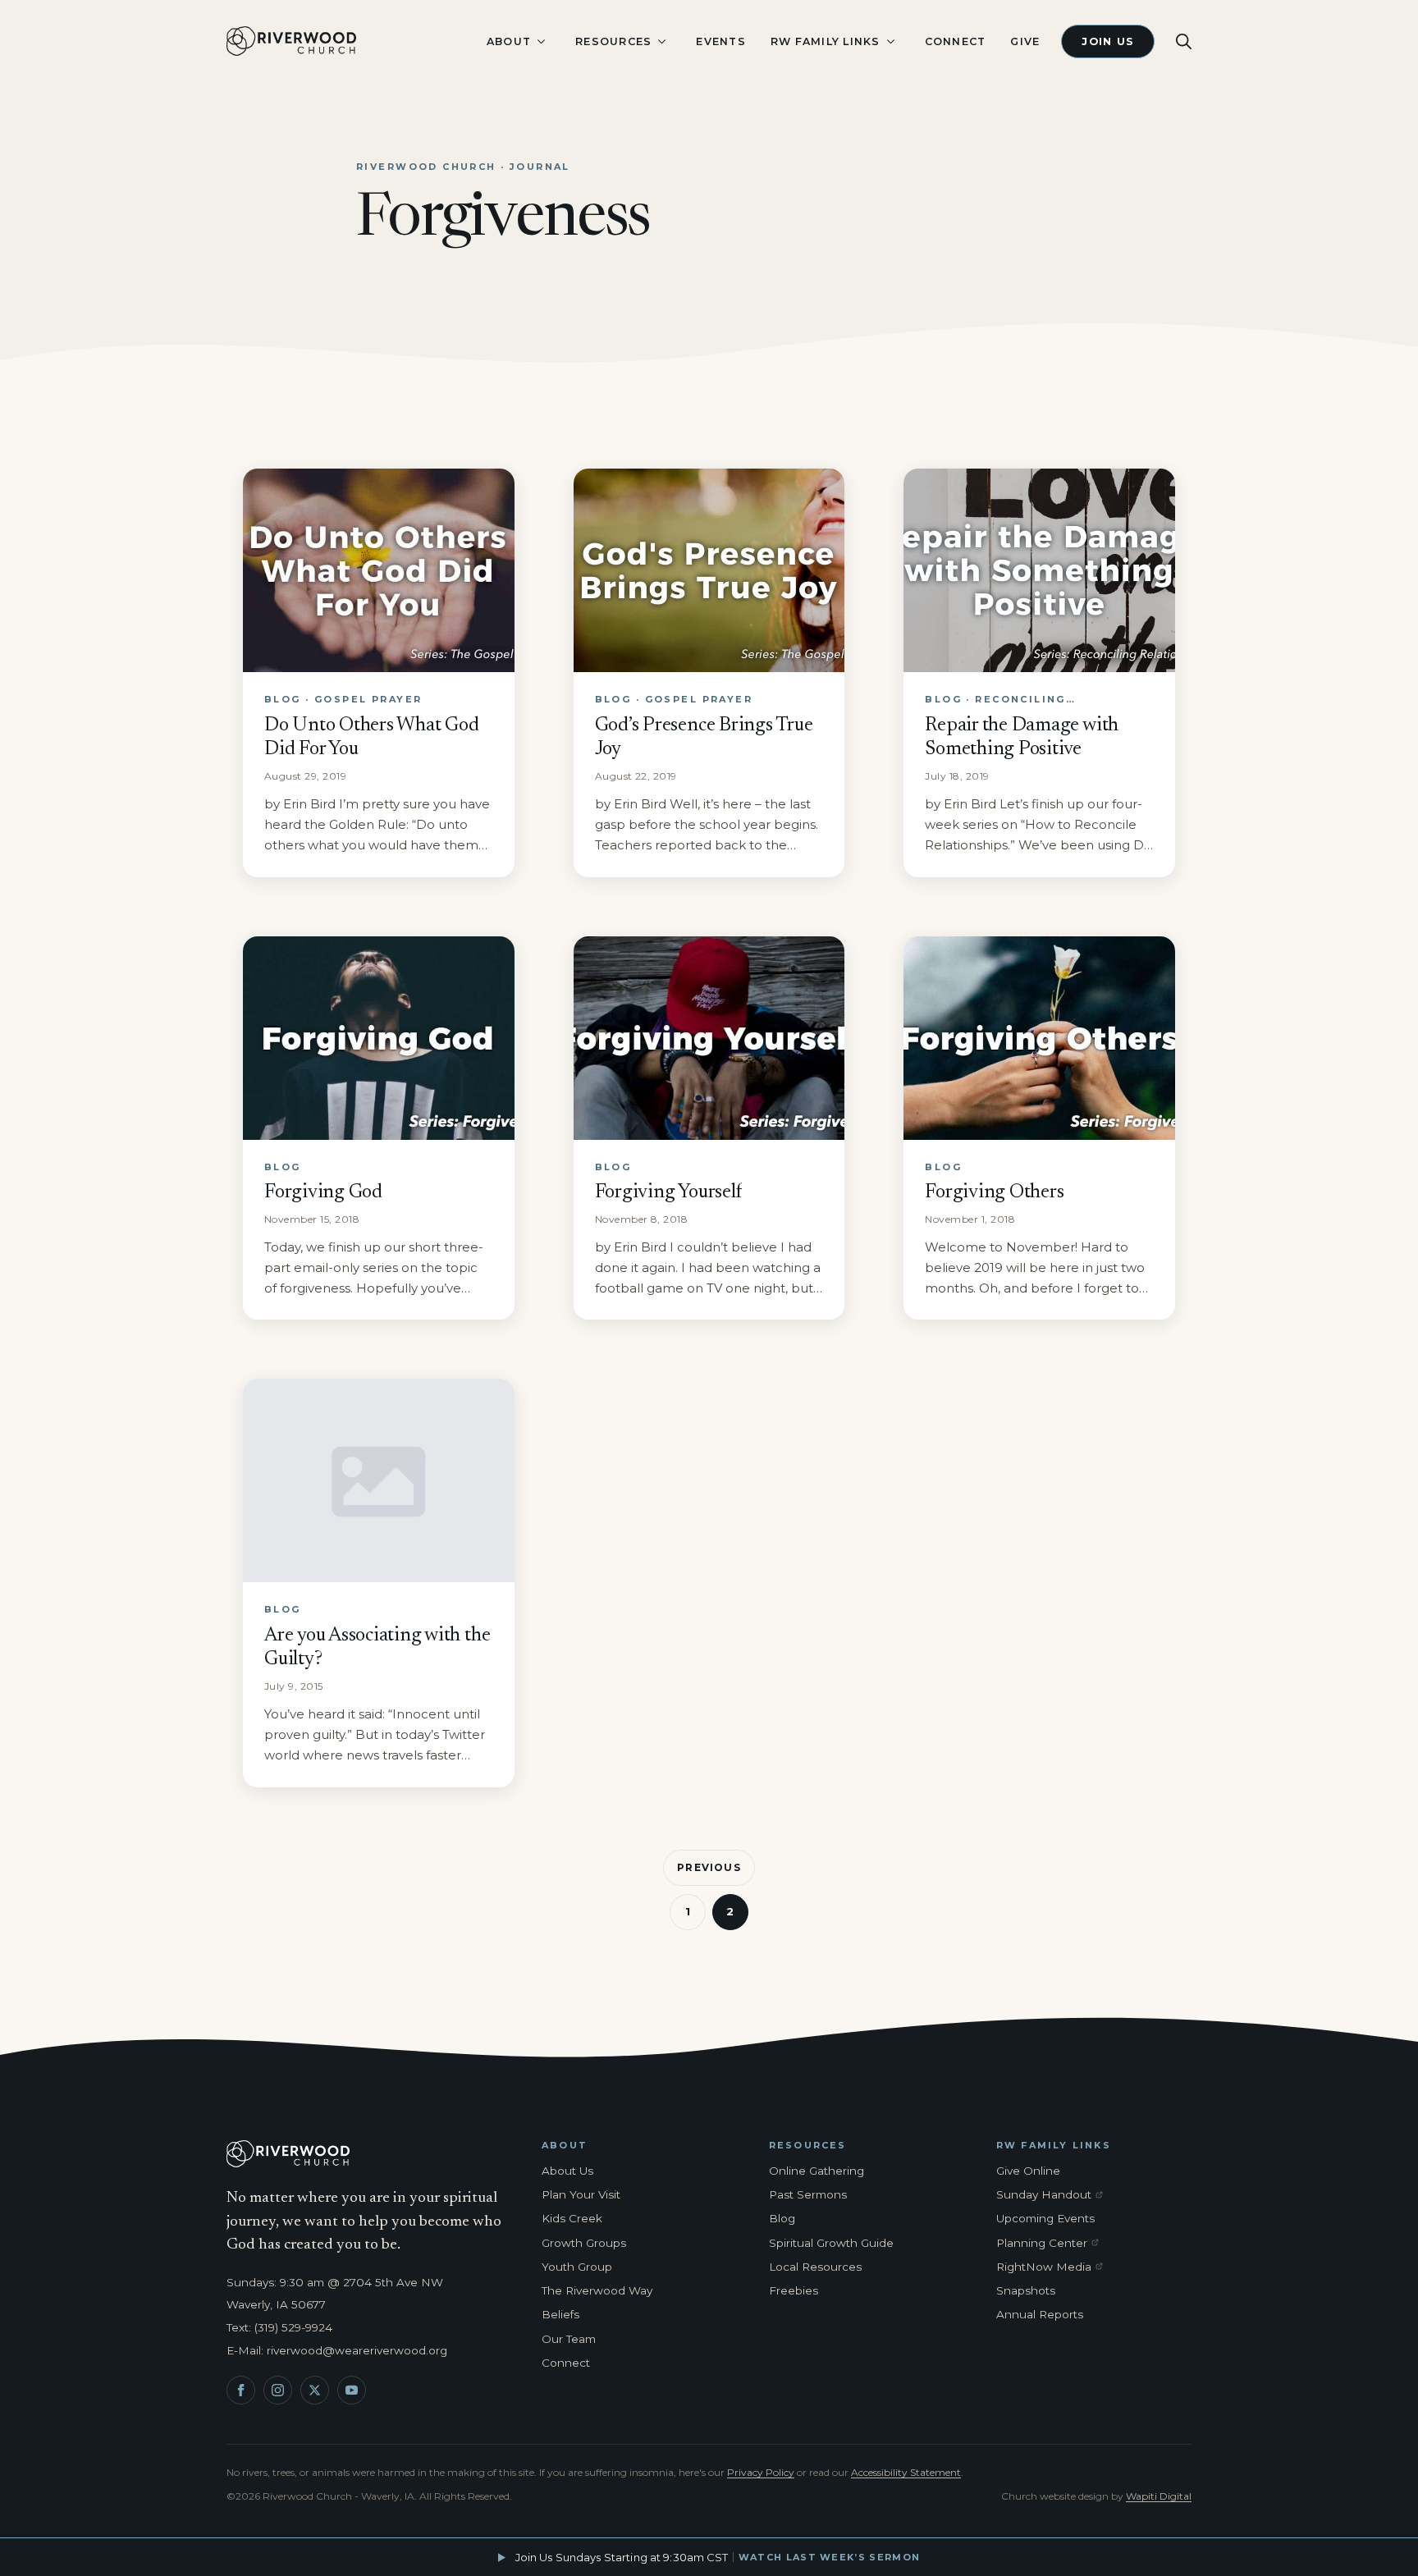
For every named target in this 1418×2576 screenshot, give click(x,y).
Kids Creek (572, 2218)
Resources (613, 41)
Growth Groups (584, 2243)
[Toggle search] (1184, 41)
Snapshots (1026, 2290)
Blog (782, 2218)
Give (1025, 41)
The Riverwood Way (597, 2290)
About (509, 41)
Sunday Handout (1053, 2195)
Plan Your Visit (581, 2194)
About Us (567, 2171)
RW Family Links (826, 41)
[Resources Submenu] (661, 41)
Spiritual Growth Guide (831, 2243)
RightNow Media (1053, 2267)
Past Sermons (808, 2194)
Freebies (794, 2290)
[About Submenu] (541, 41)
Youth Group (577, 2267)
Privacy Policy (761, 2472)
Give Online (1028, 2171)
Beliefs (560, 2314)
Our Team (569, 2339)
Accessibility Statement (906, 2472)
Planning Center (1053, 2244)
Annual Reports (1040, 2314)
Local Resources (815, 2267)
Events (721, 41)
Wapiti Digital (1159, 2496)
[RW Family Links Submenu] (890, 41)
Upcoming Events (1045, 2218)
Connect (956, 41)
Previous (709, 1867)
